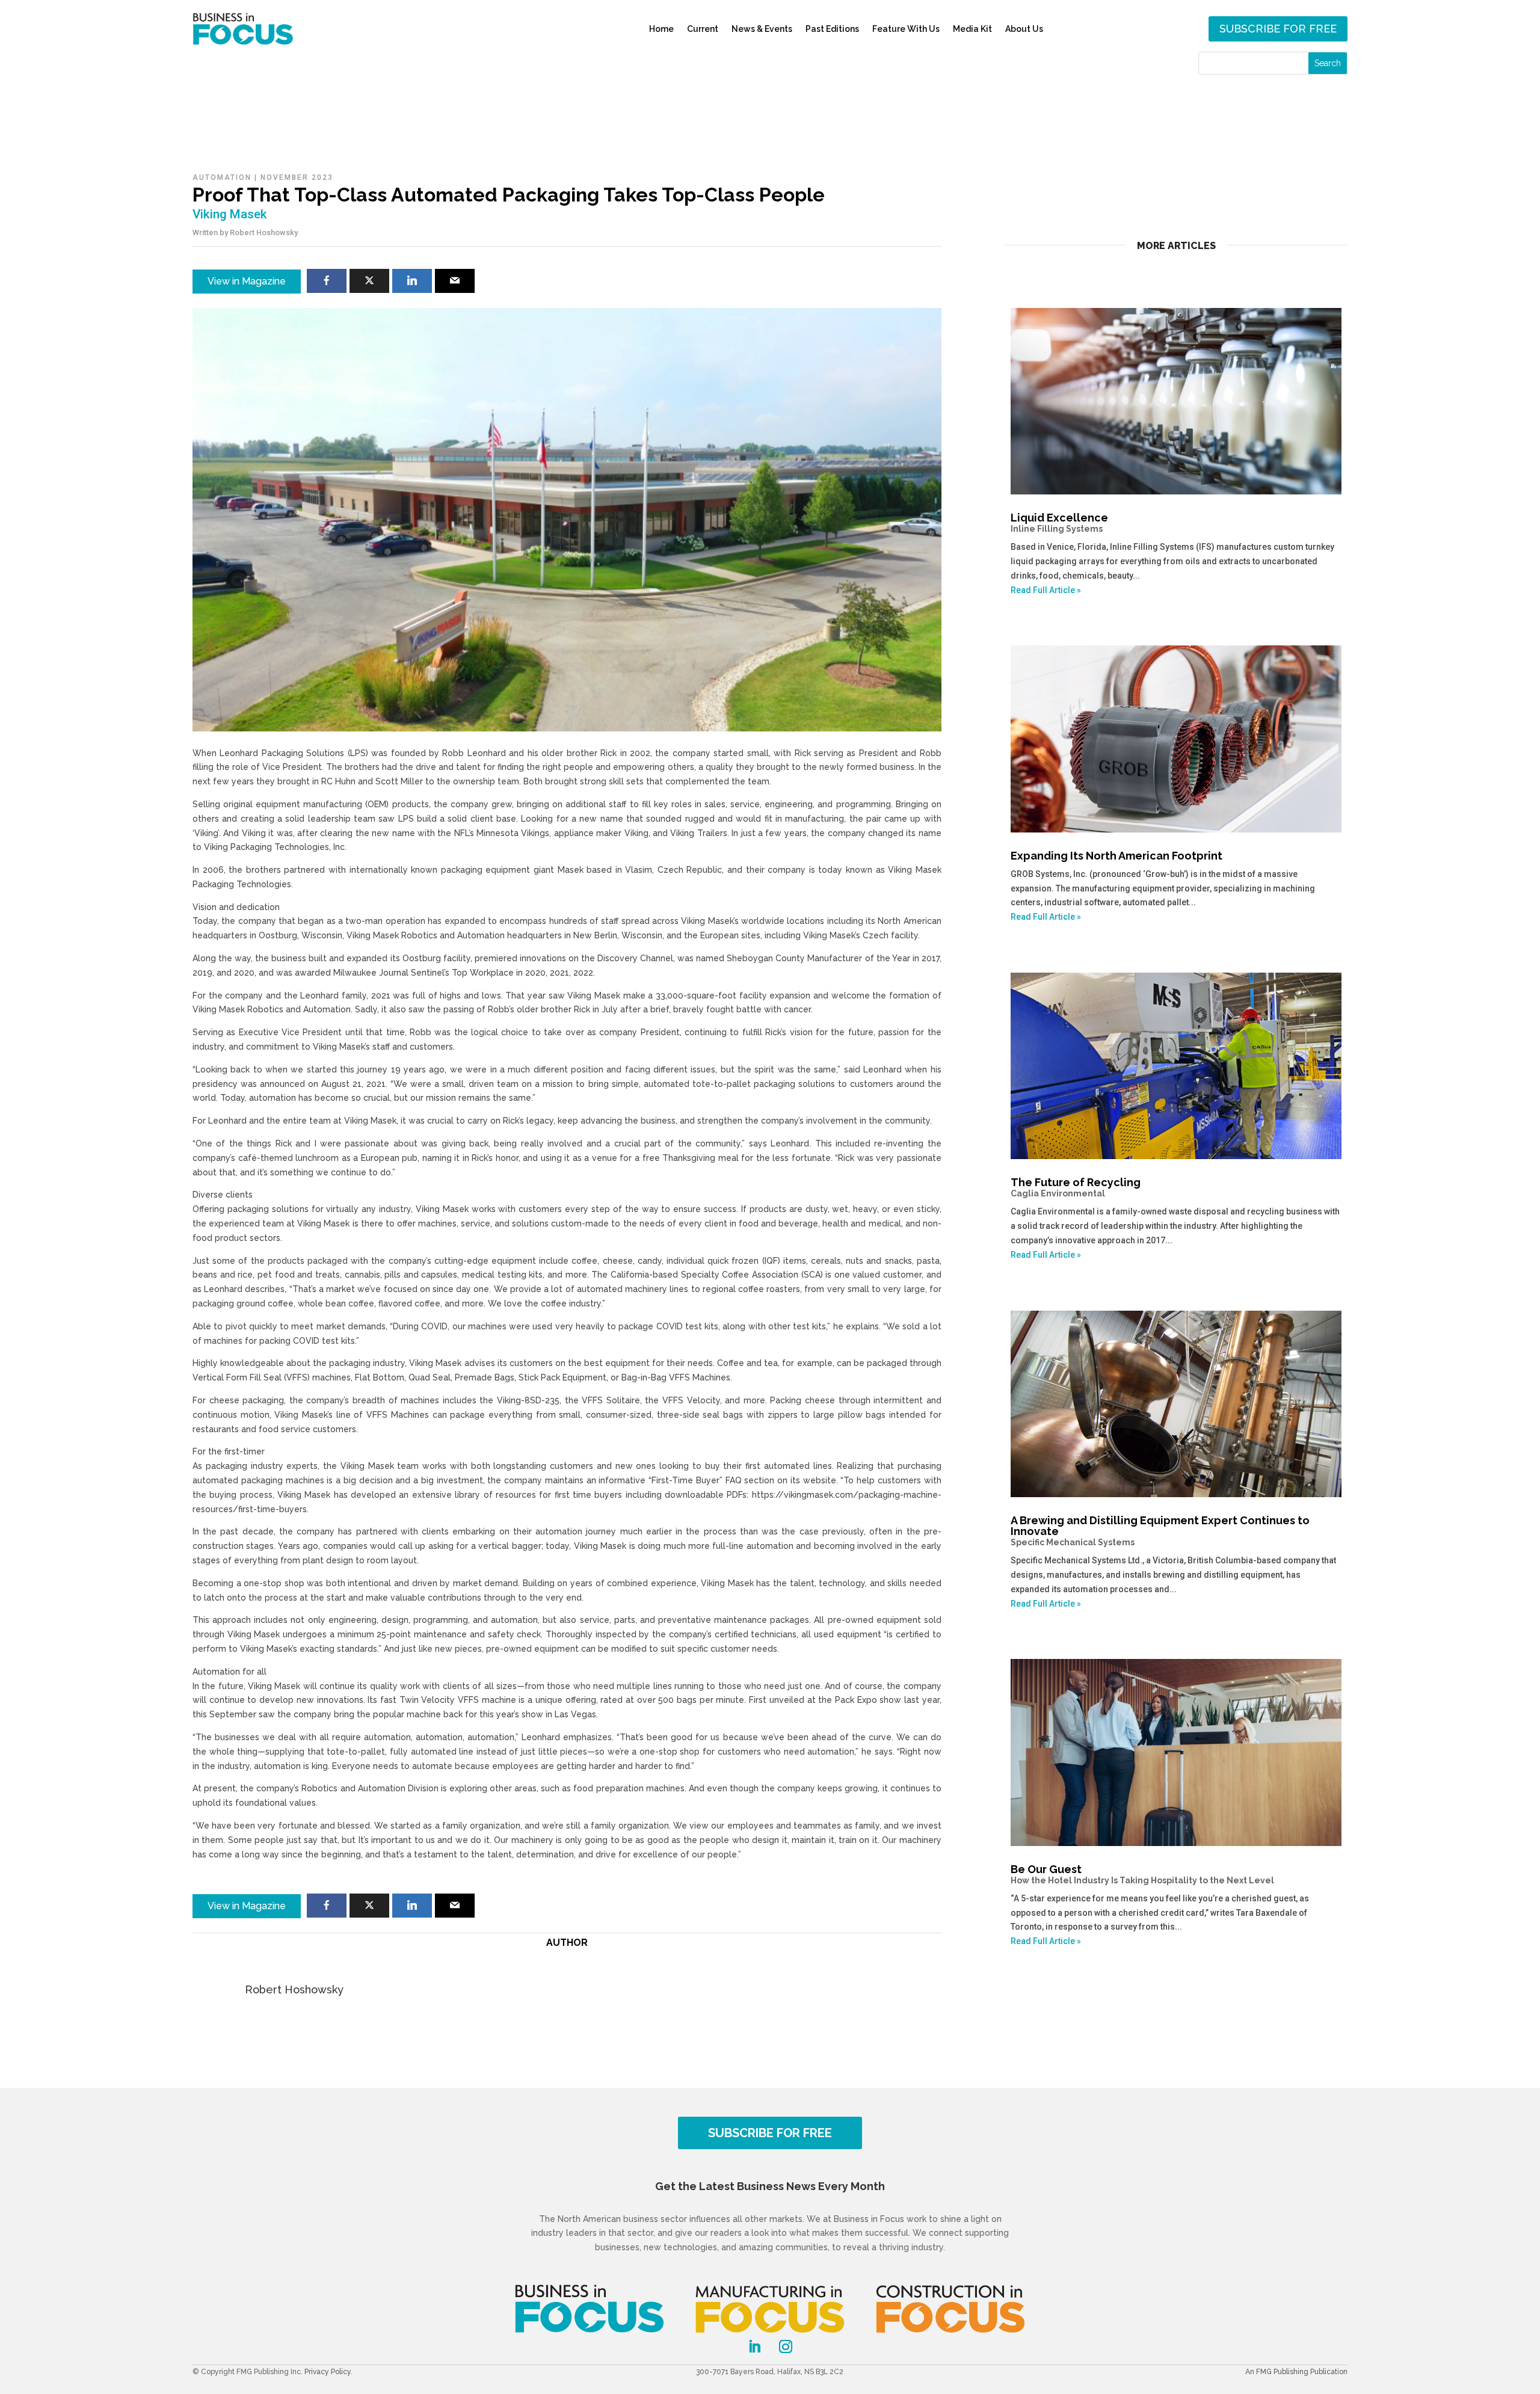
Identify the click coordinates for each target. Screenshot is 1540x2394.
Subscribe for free (1278, 29)
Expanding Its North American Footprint (1116, 856)
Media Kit (972, 29)
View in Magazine (247, 281)
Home (661, 29)
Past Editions (832, 29)
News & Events (762, 29)
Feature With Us (906, 29)
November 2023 (297, 177)
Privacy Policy (328, 2372)
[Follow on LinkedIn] (754, 2346)
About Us (1024, 29)
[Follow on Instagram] (786, 2346)
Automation (222, 177)
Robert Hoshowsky (264, 232)
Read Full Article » (1046, 590)
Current (703, 29)
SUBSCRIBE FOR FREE (770, 2133)
